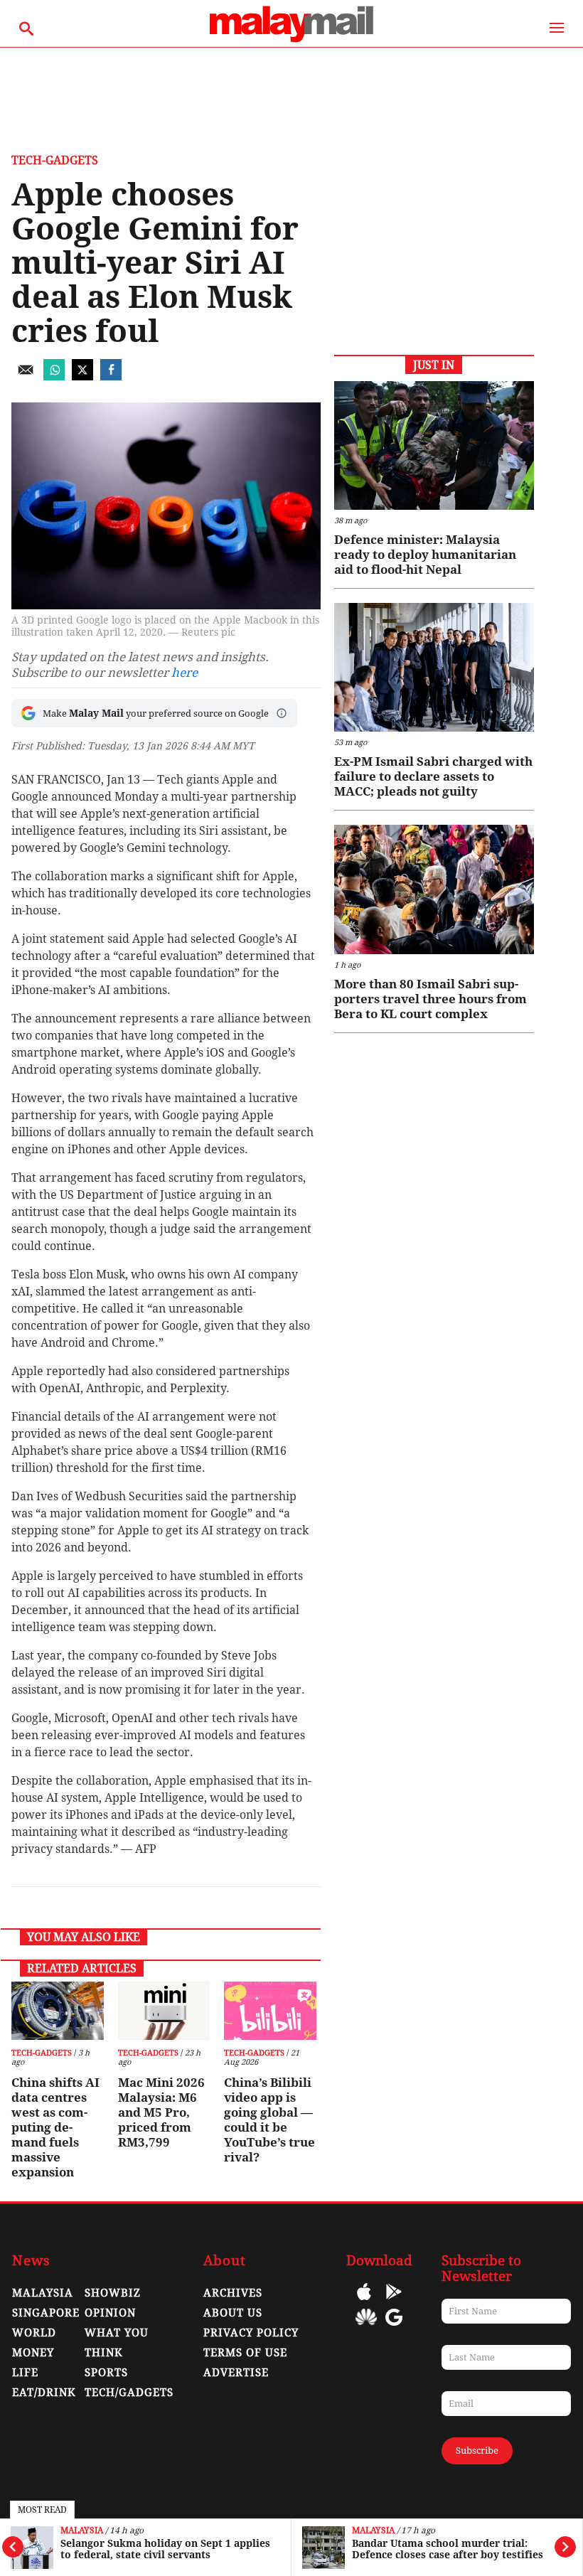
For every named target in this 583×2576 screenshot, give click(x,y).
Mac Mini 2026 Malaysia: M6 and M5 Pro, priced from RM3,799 (161, 2112)
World (34, 2333)
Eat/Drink (44, 2393)
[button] (282, 713)
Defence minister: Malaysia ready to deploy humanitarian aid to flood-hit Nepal (425, 555)
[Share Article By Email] (26, 376)
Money (33, 2353)
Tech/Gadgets (129, 2393)
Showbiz (113, 2293)
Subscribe (477, 2451)
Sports (106, 2373)
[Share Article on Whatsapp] (54, 376)
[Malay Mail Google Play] (394, 2302)
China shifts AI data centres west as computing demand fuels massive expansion (55, 2127)
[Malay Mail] (291, 40)
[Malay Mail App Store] (364, 2302)
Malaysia (82, 2531)
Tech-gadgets (55, 160)
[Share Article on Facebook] (111, 376)
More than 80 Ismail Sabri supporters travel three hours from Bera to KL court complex (430, 999)
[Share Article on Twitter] (82, 376)
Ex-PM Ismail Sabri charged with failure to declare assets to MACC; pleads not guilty (433, 776)
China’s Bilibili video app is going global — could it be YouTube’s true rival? (269, 2120)
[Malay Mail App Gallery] (366, 2328)
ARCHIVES (233, 2293)
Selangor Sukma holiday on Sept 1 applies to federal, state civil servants (165, 2549)
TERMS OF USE (245, 2353)
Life (25, 2373)
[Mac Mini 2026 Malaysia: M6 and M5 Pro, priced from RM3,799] (164, 2011)
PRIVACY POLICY (251, 2333)
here (184, 673)
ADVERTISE (236, 2373)
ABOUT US (233, 2313)
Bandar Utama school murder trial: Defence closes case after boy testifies (448, 2549)
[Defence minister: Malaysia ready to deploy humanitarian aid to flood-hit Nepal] (434, 445)
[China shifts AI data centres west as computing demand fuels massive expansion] (57, 2011)
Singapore (46, 2313)
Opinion (110, 2313)
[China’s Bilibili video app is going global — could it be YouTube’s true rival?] (270, 2011)
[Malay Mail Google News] (394, 2328)
